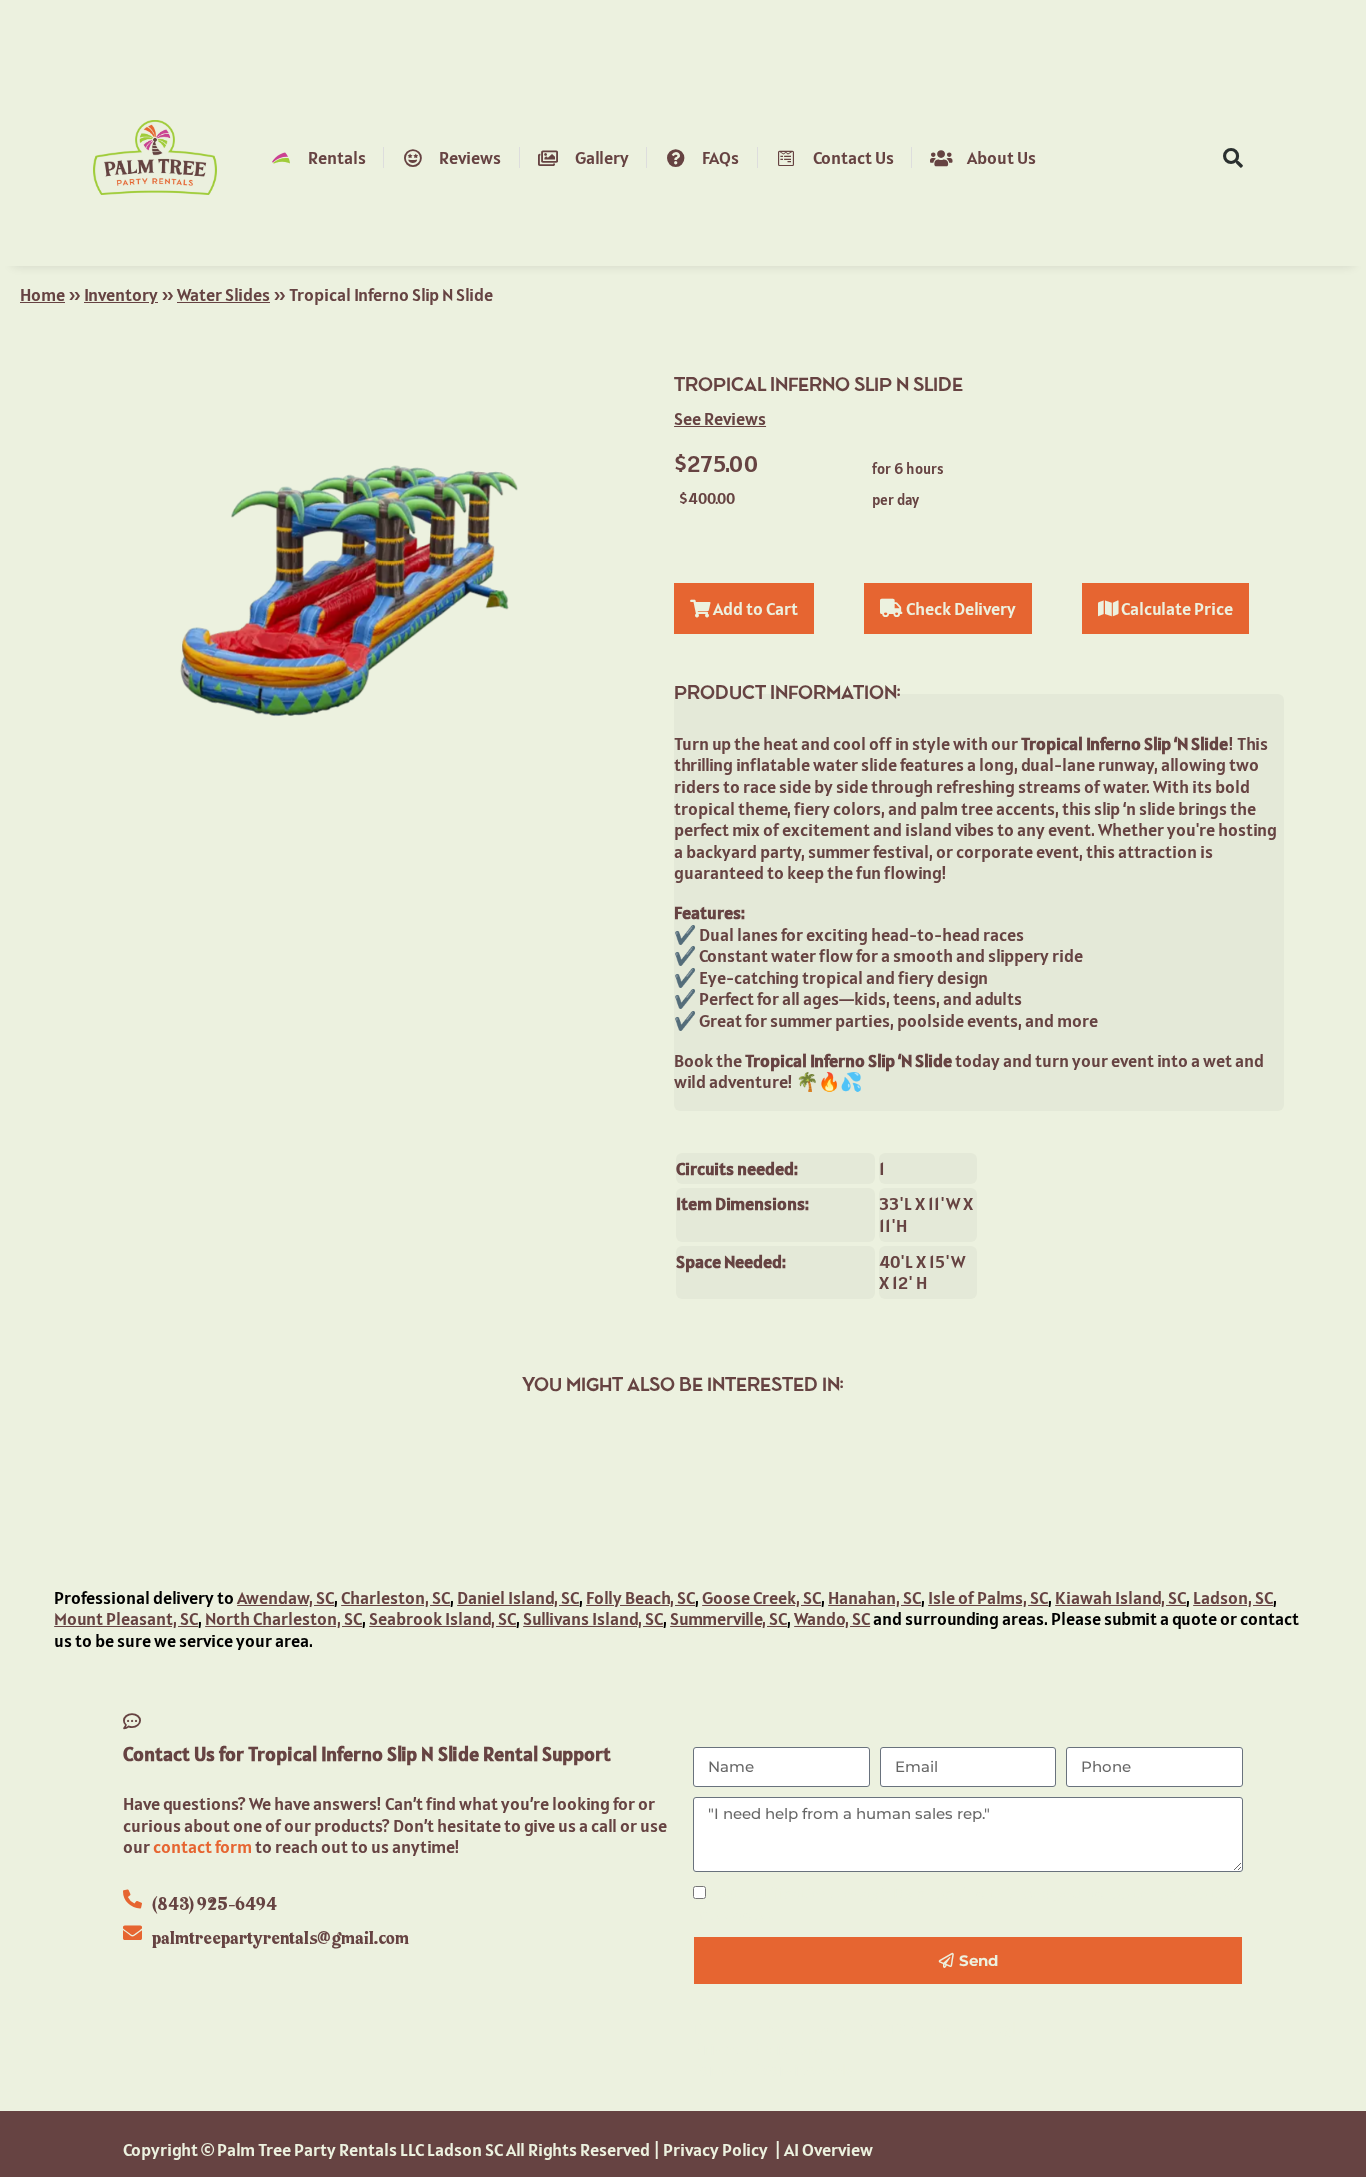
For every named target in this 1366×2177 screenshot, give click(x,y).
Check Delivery (959, 608)
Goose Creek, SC (761, 1597)
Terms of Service (754, 2069)
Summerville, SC (728, 1618)
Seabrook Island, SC (442, 1618)
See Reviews (720, 418)
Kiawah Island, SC (1120, 1597)
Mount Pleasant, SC (126, 1618)
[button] (1233, 158)
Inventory (121, 294)
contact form (202, 1846)
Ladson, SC (1233, 1597)
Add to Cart (754, 608)
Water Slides (223, 294)
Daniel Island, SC (518, 1597)
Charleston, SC (395, 1597)
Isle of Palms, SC (988, 1597)
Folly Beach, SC (640, 1597)
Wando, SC (832, 1618)
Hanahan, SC (874, 1597)
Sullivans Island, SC (593, 1618)
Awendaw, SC (285, 1597)
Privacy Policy (745, 2048)
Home (42, 294)
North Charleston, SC (283, 1618)
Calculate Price (1175, 608)
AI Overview (828, 2149)
